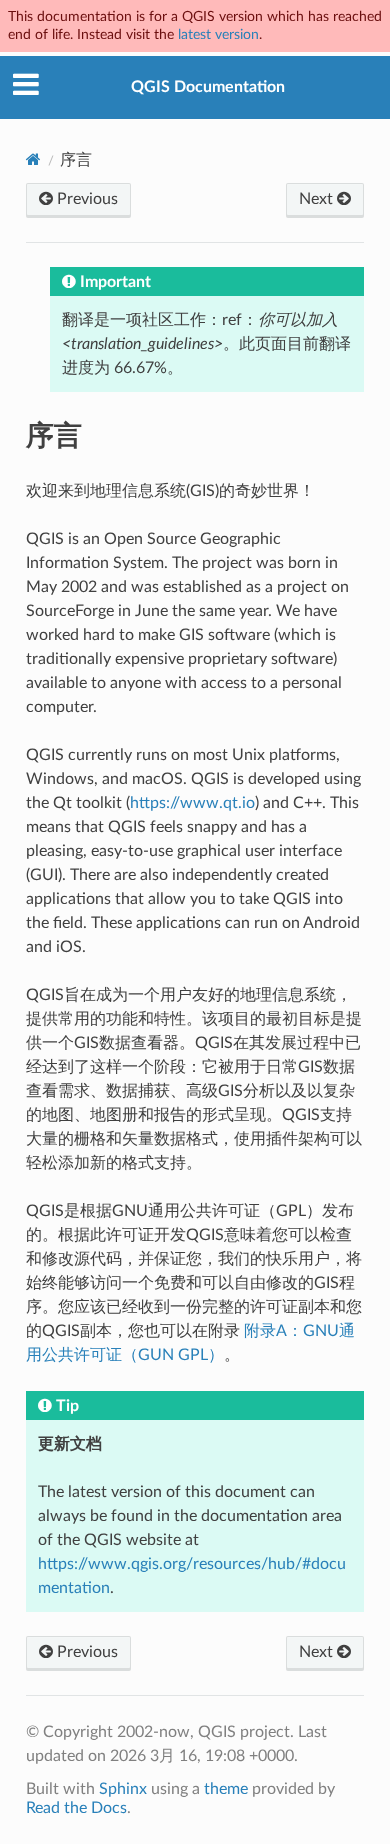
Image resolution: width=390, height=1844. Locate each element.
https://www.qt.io (192, 803)
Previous (85, 199)
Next (318, 199)
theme (226, 1789)
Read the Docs (76, 1808)
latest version (218, 34)
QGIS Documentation (208, 87)
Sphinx (123, 1789)
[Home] (33, 159)
